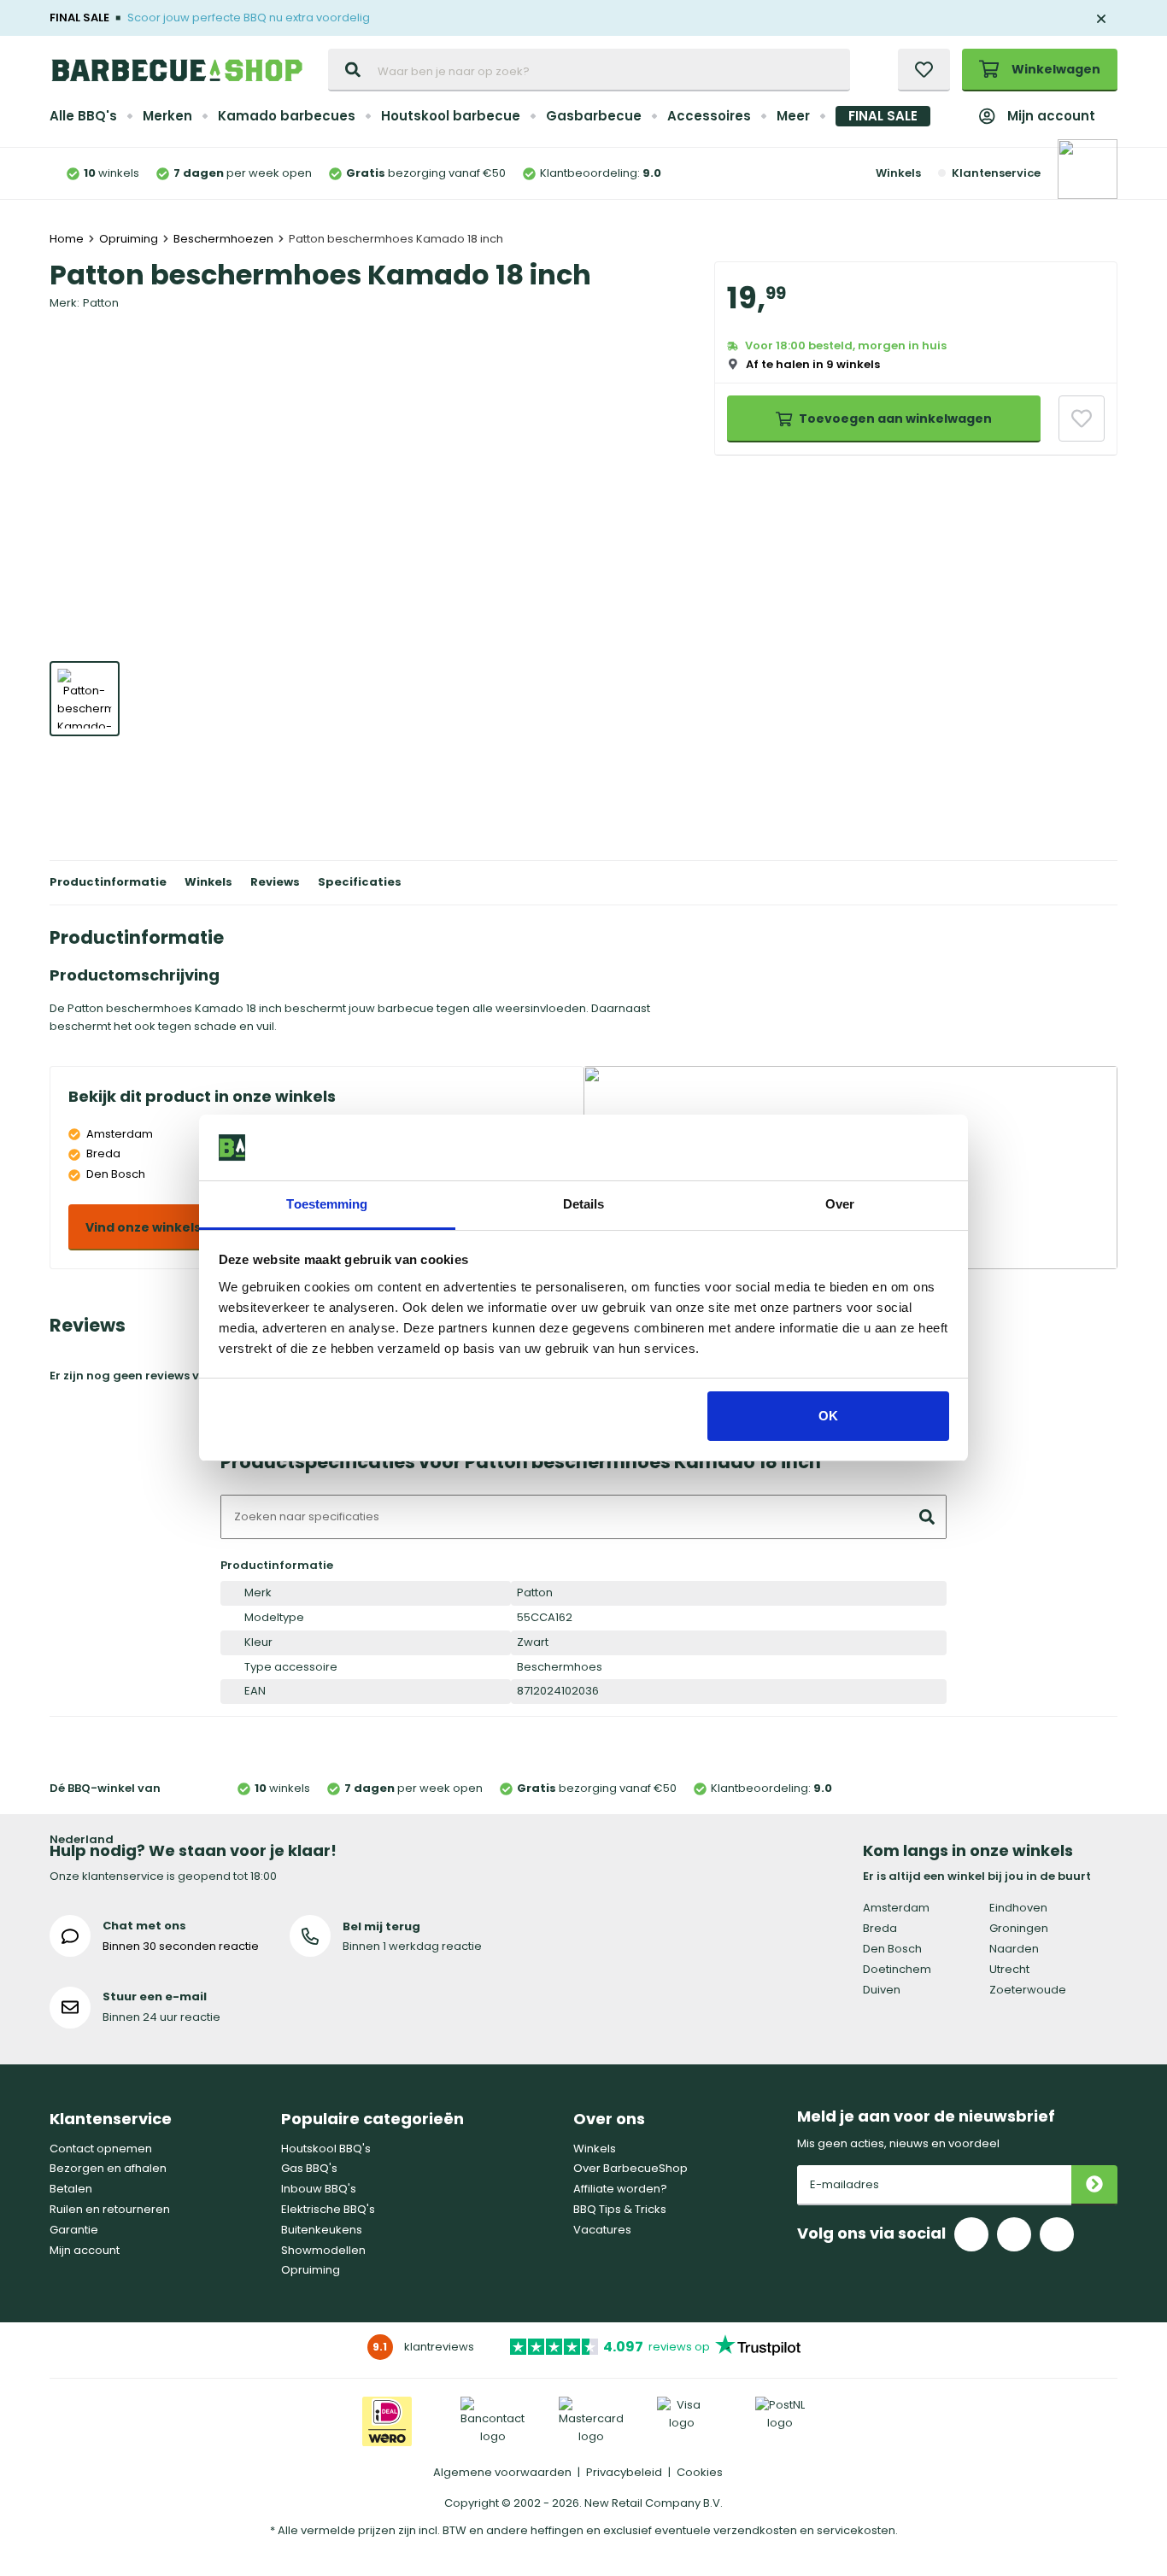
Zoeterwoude (1028, 1990)
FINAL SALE (883, 116)
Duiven (882, 1990)
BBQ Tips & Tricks (620, 2209)
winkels (111, 173)
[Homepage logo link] (177, 70)
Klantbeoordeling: (601, 173)
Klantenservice (996, 173)
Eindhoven (1018, 1908)
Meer (793, 116)
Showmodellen (323, 2250)
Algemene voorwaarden (502, 2472)
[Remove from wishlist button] (1082, 419)
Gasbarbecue (594, 116)
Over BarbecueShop (630, 2168)
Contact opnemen (101, 2149)
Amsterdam (896, 1908)
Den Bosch (892, 1949)
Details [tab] (584, 1204)
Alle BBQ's (83, 116)
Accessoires (709, 116)
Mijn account (1051, 116)
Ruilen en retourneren (110, 2209)
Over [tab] (840, 1204)
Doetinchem (897, 1969)
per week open (243, 173)
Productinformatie (108, 882)
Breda (880, 1928)
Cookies (700, 2472)
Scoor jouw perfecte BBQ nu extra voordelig (249, 18)
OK (828, 1416)
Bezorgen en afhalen (108, 2168)
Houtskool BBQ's (326, 2149)
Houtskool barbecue (451, 116)
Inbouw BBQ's (319, 2189)
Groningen (1019, 1928)
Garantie (74, 2230)
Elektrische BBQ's (328, 2209)
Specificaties (360, 882)
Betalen (71, 2189)
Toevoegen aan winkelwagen (895, 419)
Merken (167, 116)
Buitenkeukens (322, 2230)
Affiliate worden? (620, 2189)
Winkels (898, 173)
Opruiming (311, 2270)
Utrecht (1009, 1969)
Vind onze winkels (143, 1227)
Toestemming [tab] (327, 1204)
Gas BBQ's (309, 2168)
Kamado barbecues (287, 116)
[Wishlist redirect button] (924, 70)
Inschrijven (1094, 2185)
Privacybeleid (624, 2472)
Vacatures (602, 2230)
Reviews (275, 882)
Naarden (1014, 1949)
